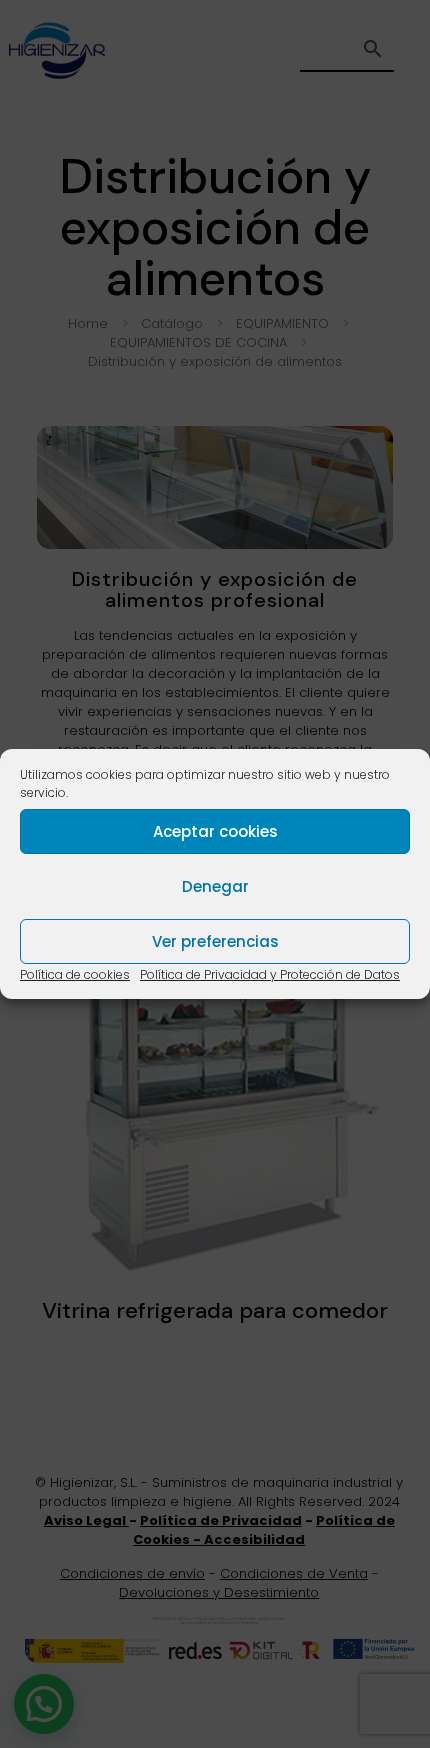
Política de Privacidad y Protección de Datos (270, 974)
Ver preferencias (215, 941)
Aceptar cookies (215, 831)
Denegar (215, 886)
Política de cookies (75, 974)
